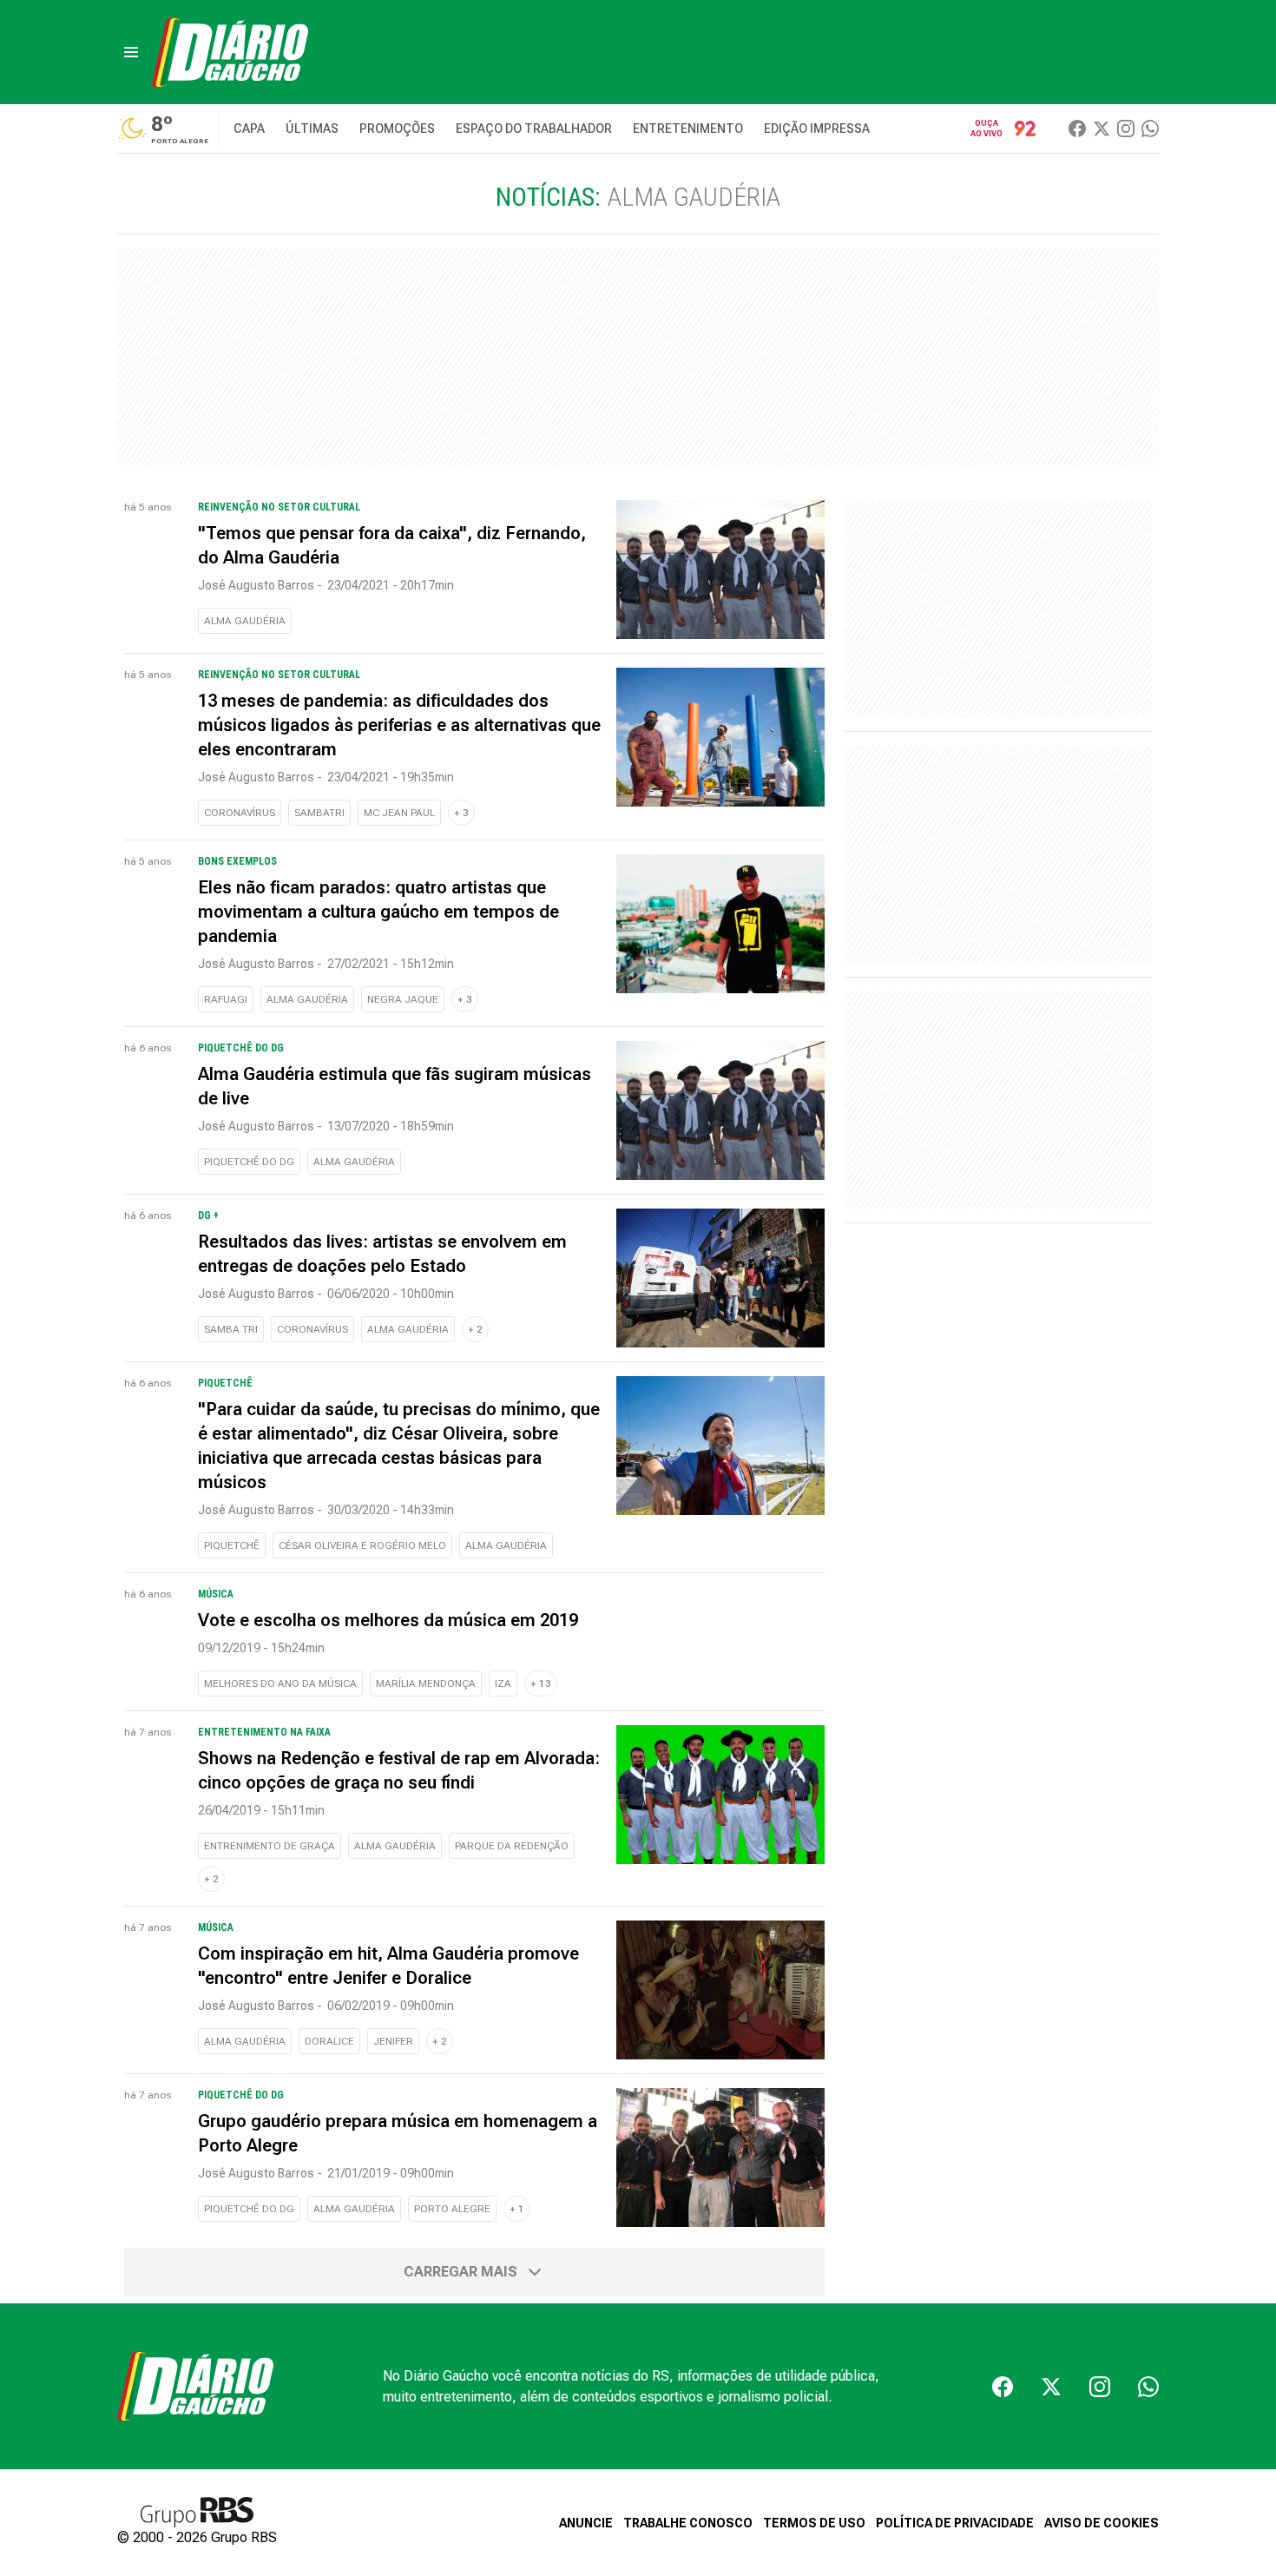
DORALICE (329, 2041)
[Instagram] (1126, 128)
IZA (503, 1683)
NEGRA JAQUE (403, 999)
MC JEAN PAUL (399, 813)
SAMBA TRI (231, 1329)
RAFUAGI (226, 999)
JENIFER (393, 2041)
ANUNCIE (586, 2523)
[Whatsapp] (1150, 128)
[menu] (131, 52)
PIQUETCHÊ (232, 1545)
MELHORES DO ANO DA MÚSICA (280, 1683)
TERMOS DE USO (814, 2523)
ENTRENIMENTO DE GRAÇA (270, 1846)
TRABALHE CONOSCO (688, 2523)
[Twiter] (1102, 128)
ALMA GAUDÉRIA (245, 621)
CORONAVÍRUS (240, 813)
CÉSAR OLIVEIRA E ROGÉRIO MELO (362, 1545)
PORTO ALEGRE (452, 2209)
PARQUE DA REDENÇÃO (512, 1846)
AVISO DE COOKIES (1102, 2523)
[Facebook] (1077, 128)
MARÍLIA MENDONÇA (426, 1683)
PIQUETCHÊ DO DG (249, 1162)
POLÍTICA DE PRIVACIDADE (955, 2523)
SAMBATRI (319, 813)
